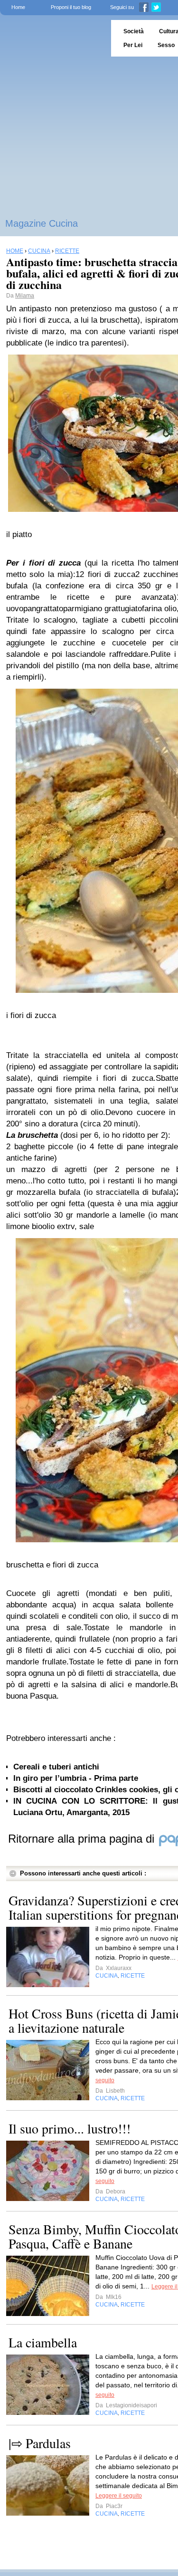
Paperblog (52, 38)
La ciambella (43, 2342)
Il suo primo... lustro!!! (70, 2128)
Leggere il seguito (119, 2496)
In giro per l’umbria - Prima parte (76, 1778)
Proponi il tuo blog (71, 7)
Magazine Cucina (42, 223)
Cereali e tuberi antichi (56, 1767)
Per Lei (133, 45)
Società (134, 31)
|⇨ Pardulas (40, 2443)
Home (18, 7)
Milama (25, 296)
